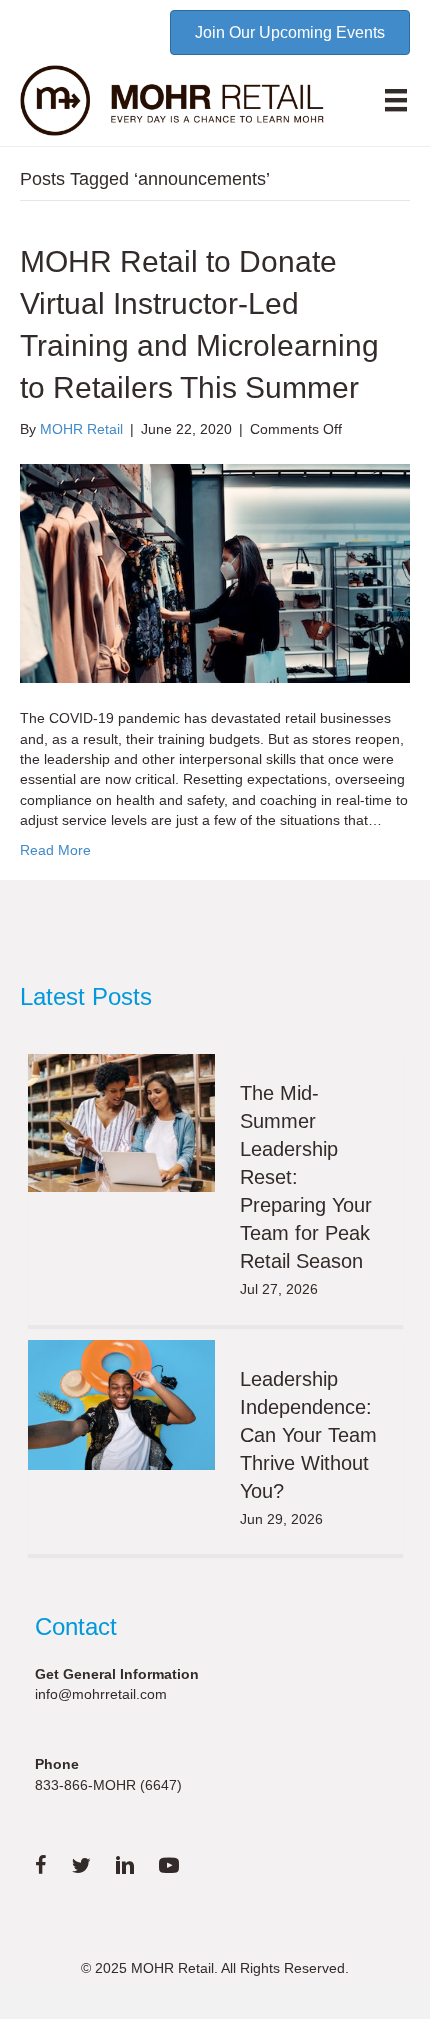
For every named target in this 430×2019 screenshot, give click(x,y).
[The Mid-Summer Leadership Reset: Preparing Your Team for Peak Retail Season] (122, 1123)
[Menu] (396, 100)
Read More (55, 850)
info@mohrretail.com (101, 1694)
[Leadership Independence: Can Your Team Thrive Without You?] (122, 1405)
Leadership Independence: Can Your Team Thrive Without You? (308, 1435)
